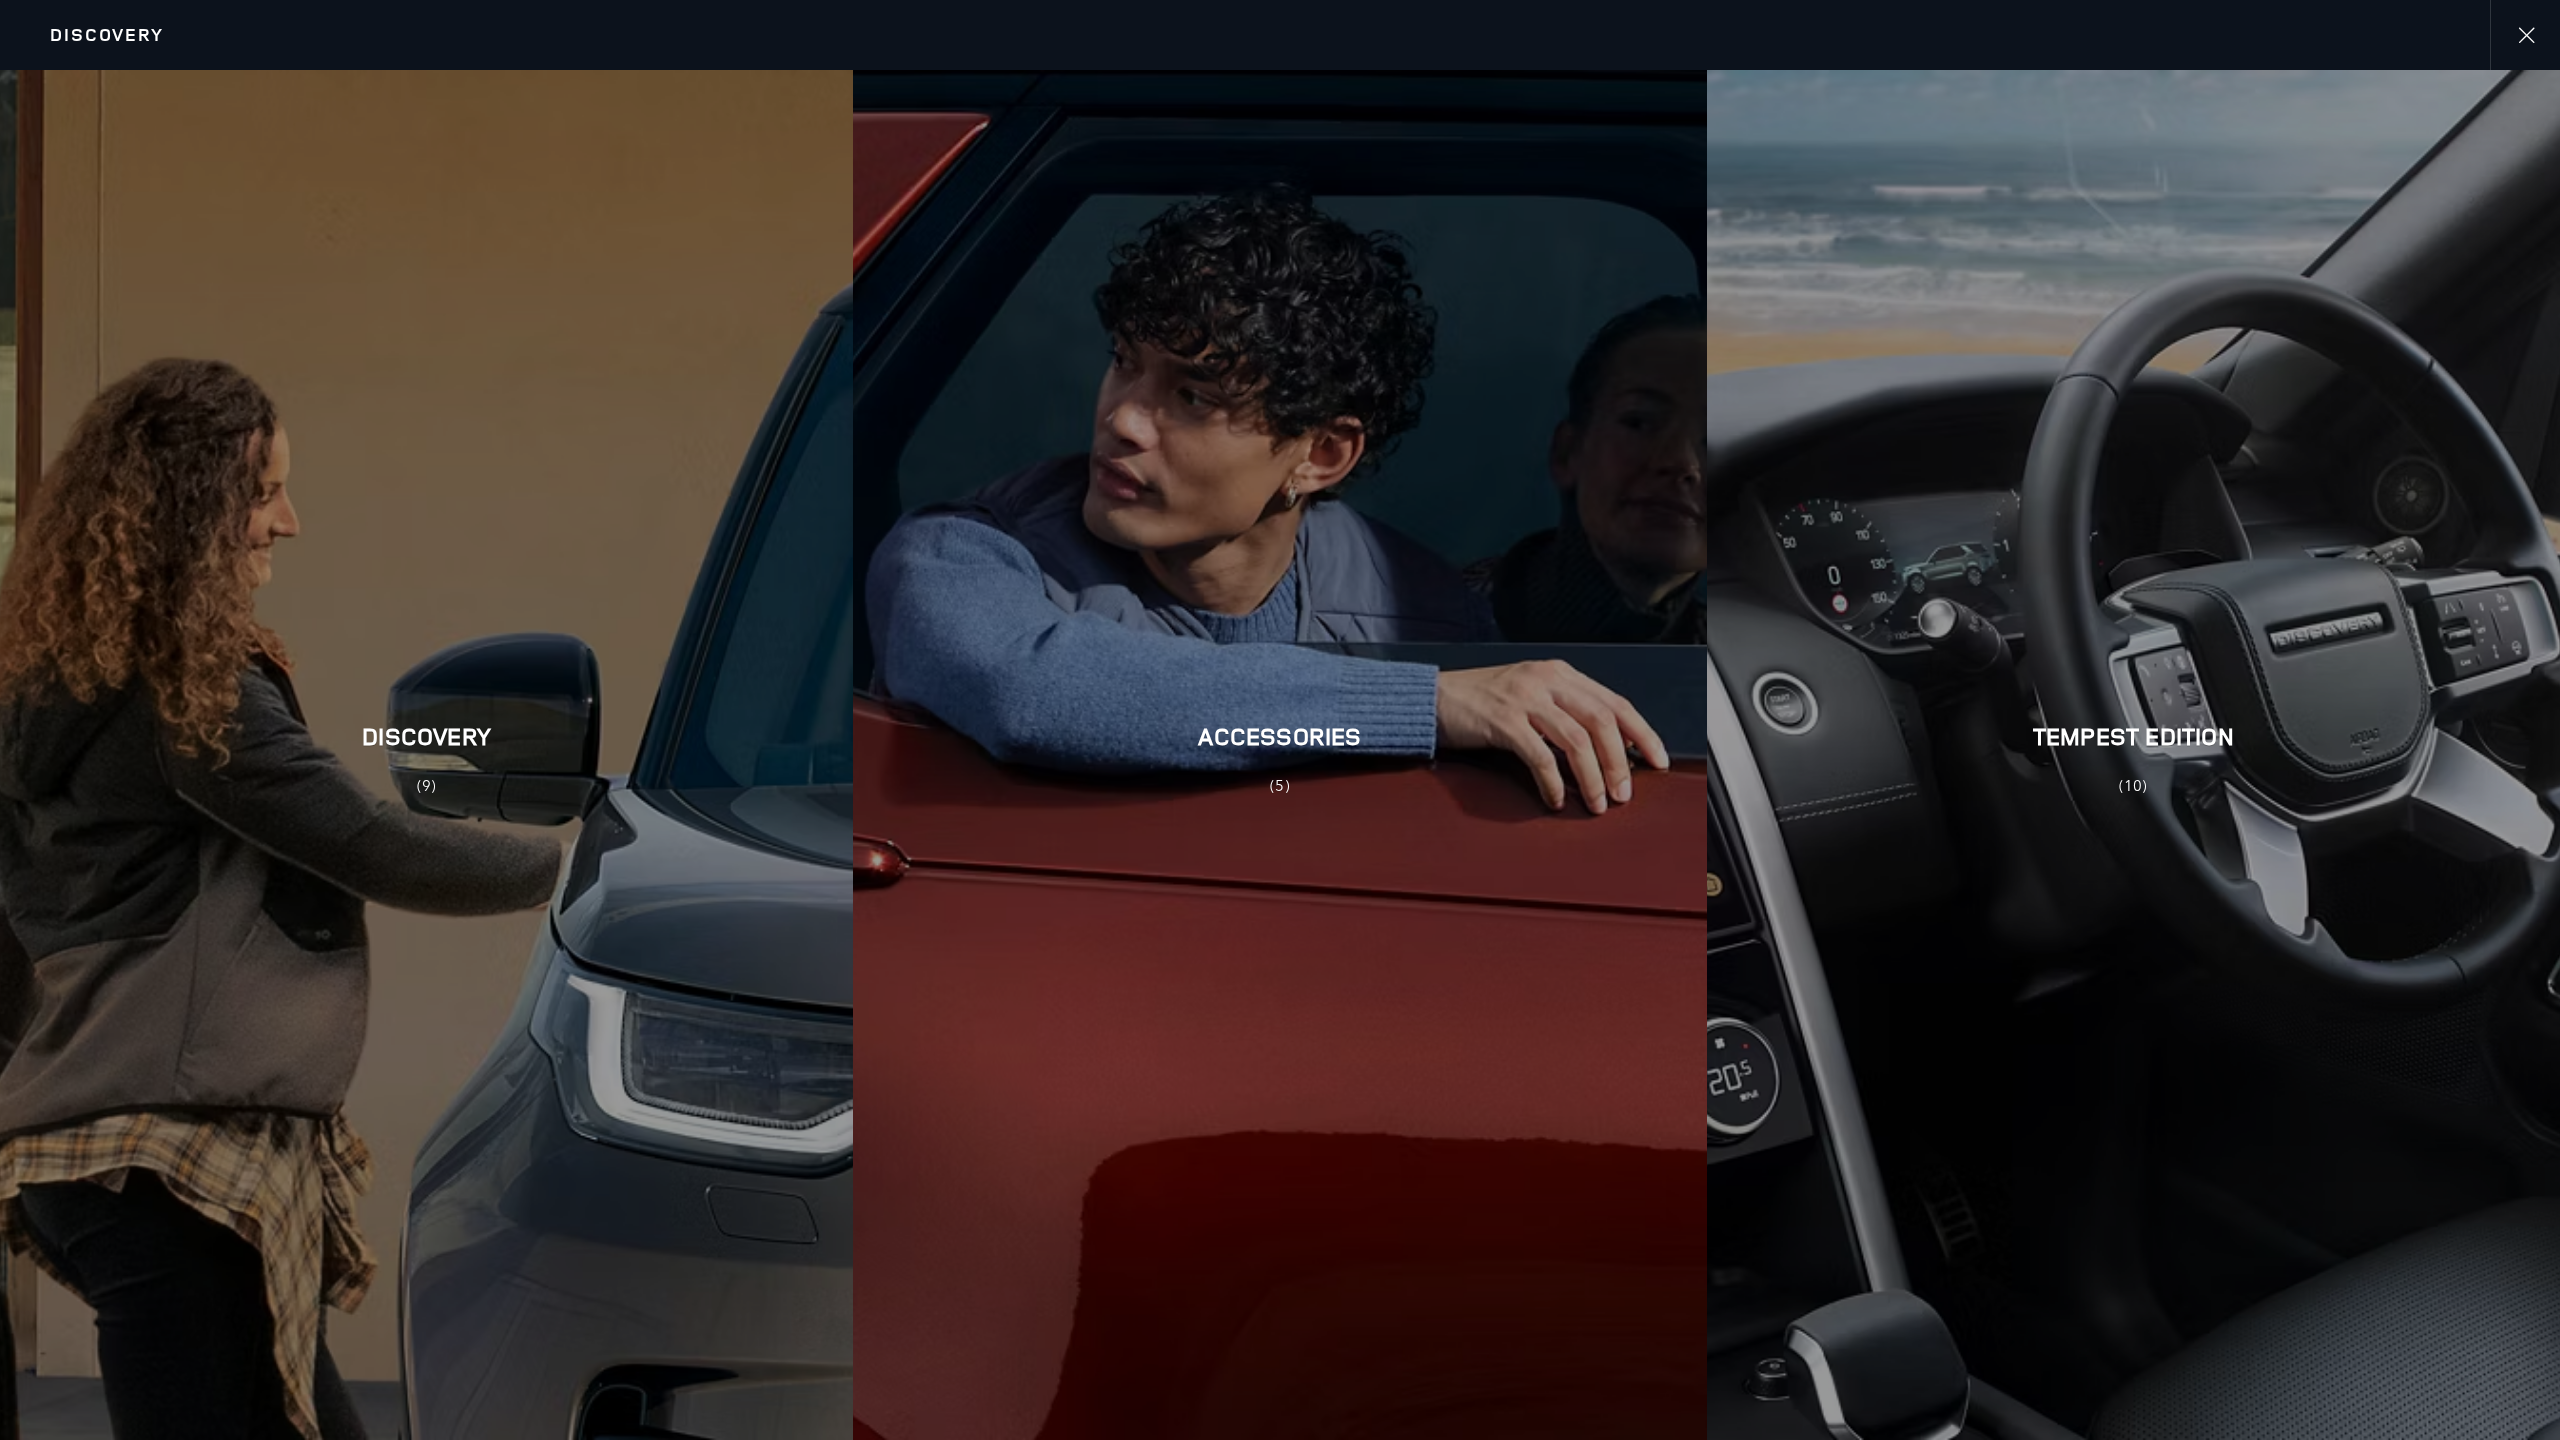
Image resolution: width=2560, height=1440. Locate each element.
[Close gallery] (2525, 35)
